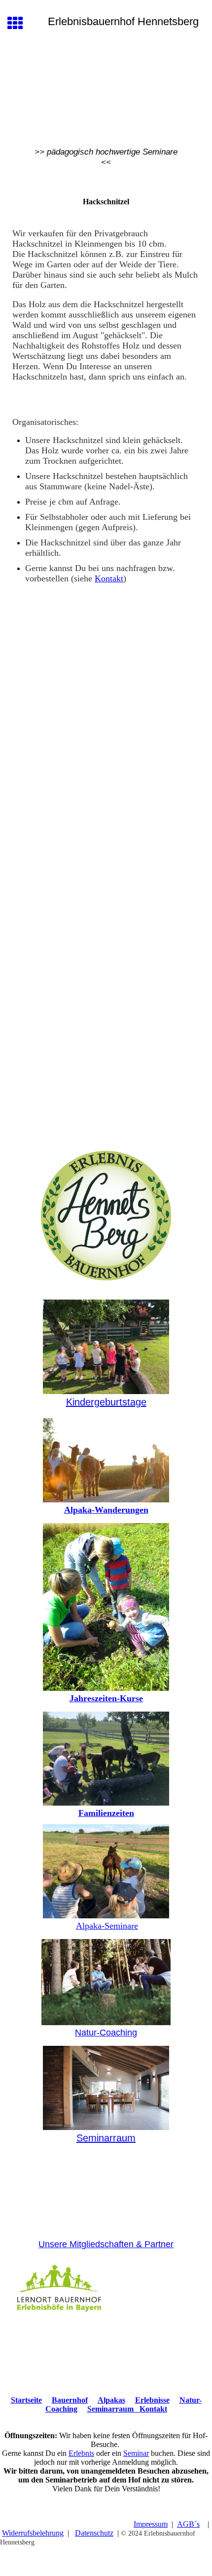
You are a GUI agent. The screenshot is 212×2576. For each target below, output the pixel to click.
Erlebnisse (152, 2400)
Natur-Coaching (106, 2033)
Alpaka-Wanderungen (106, 1510)
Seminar (136, 2453)
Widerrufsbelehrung (33, 2533)
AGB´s (188, 2524)
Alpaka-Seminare (107, 1926)
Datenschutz (94, 2533)
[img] (106, 93)
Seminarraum (106, 2138)
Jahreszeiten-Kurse (106, 1698)
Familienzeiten (106, 1813)
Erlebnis (81, 2453)
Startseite (26, 2400)
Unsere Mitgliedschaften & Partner (106, 2244)
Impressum (151, 2524)
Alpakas (111, 2400)
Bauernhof (70, 2400)
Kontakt (109, 578)
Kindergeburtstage (106, 1402)
